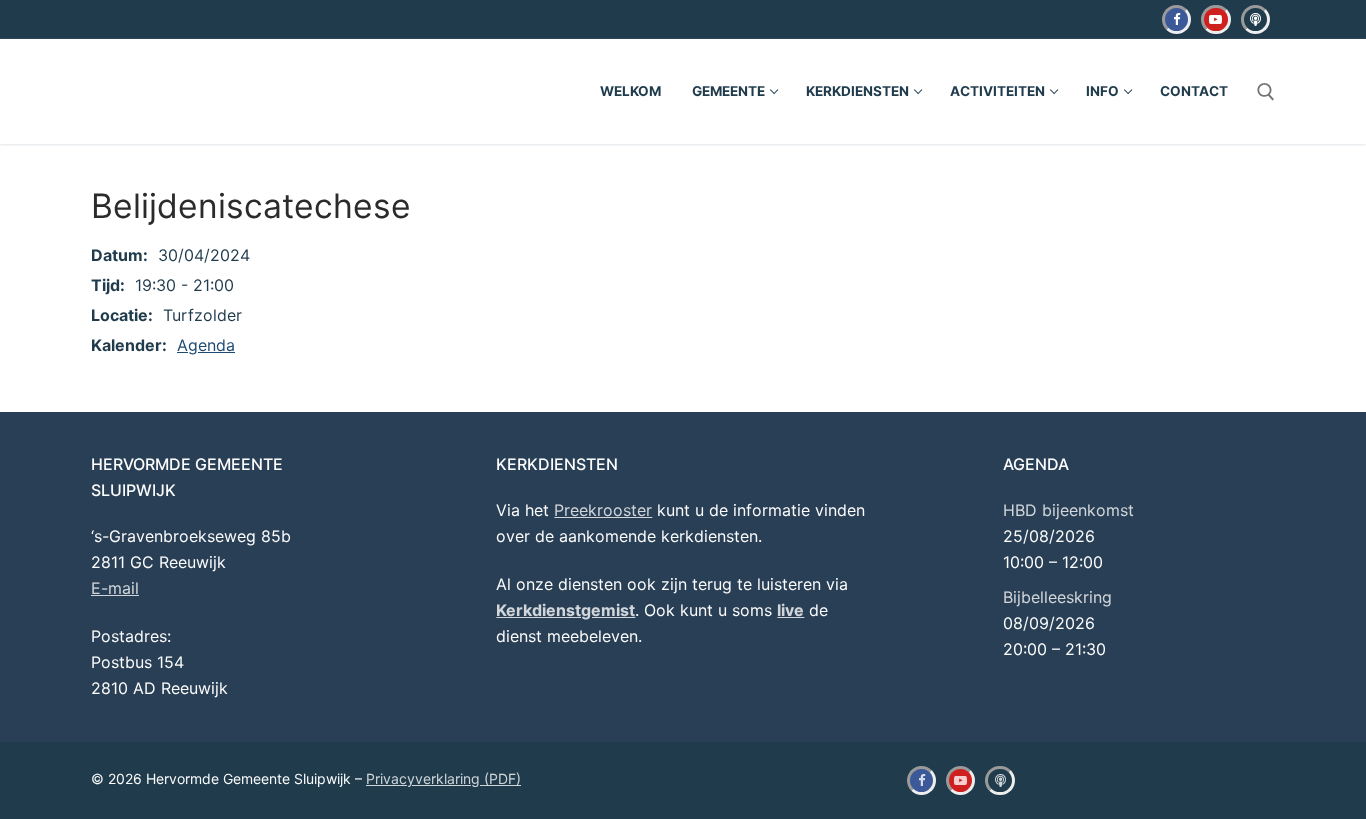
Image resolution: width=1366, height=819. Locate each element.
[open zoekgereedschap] (1266, 92)
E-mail (115, 588)
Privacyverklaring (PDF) (443, 778)
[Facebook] (1176, 19)
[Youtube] (1215, 19)
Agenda (206, 345)
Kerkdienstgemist (565, 610)
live (790, 610)
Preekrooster (603, 510)
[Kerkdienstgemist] (1255, 19)
